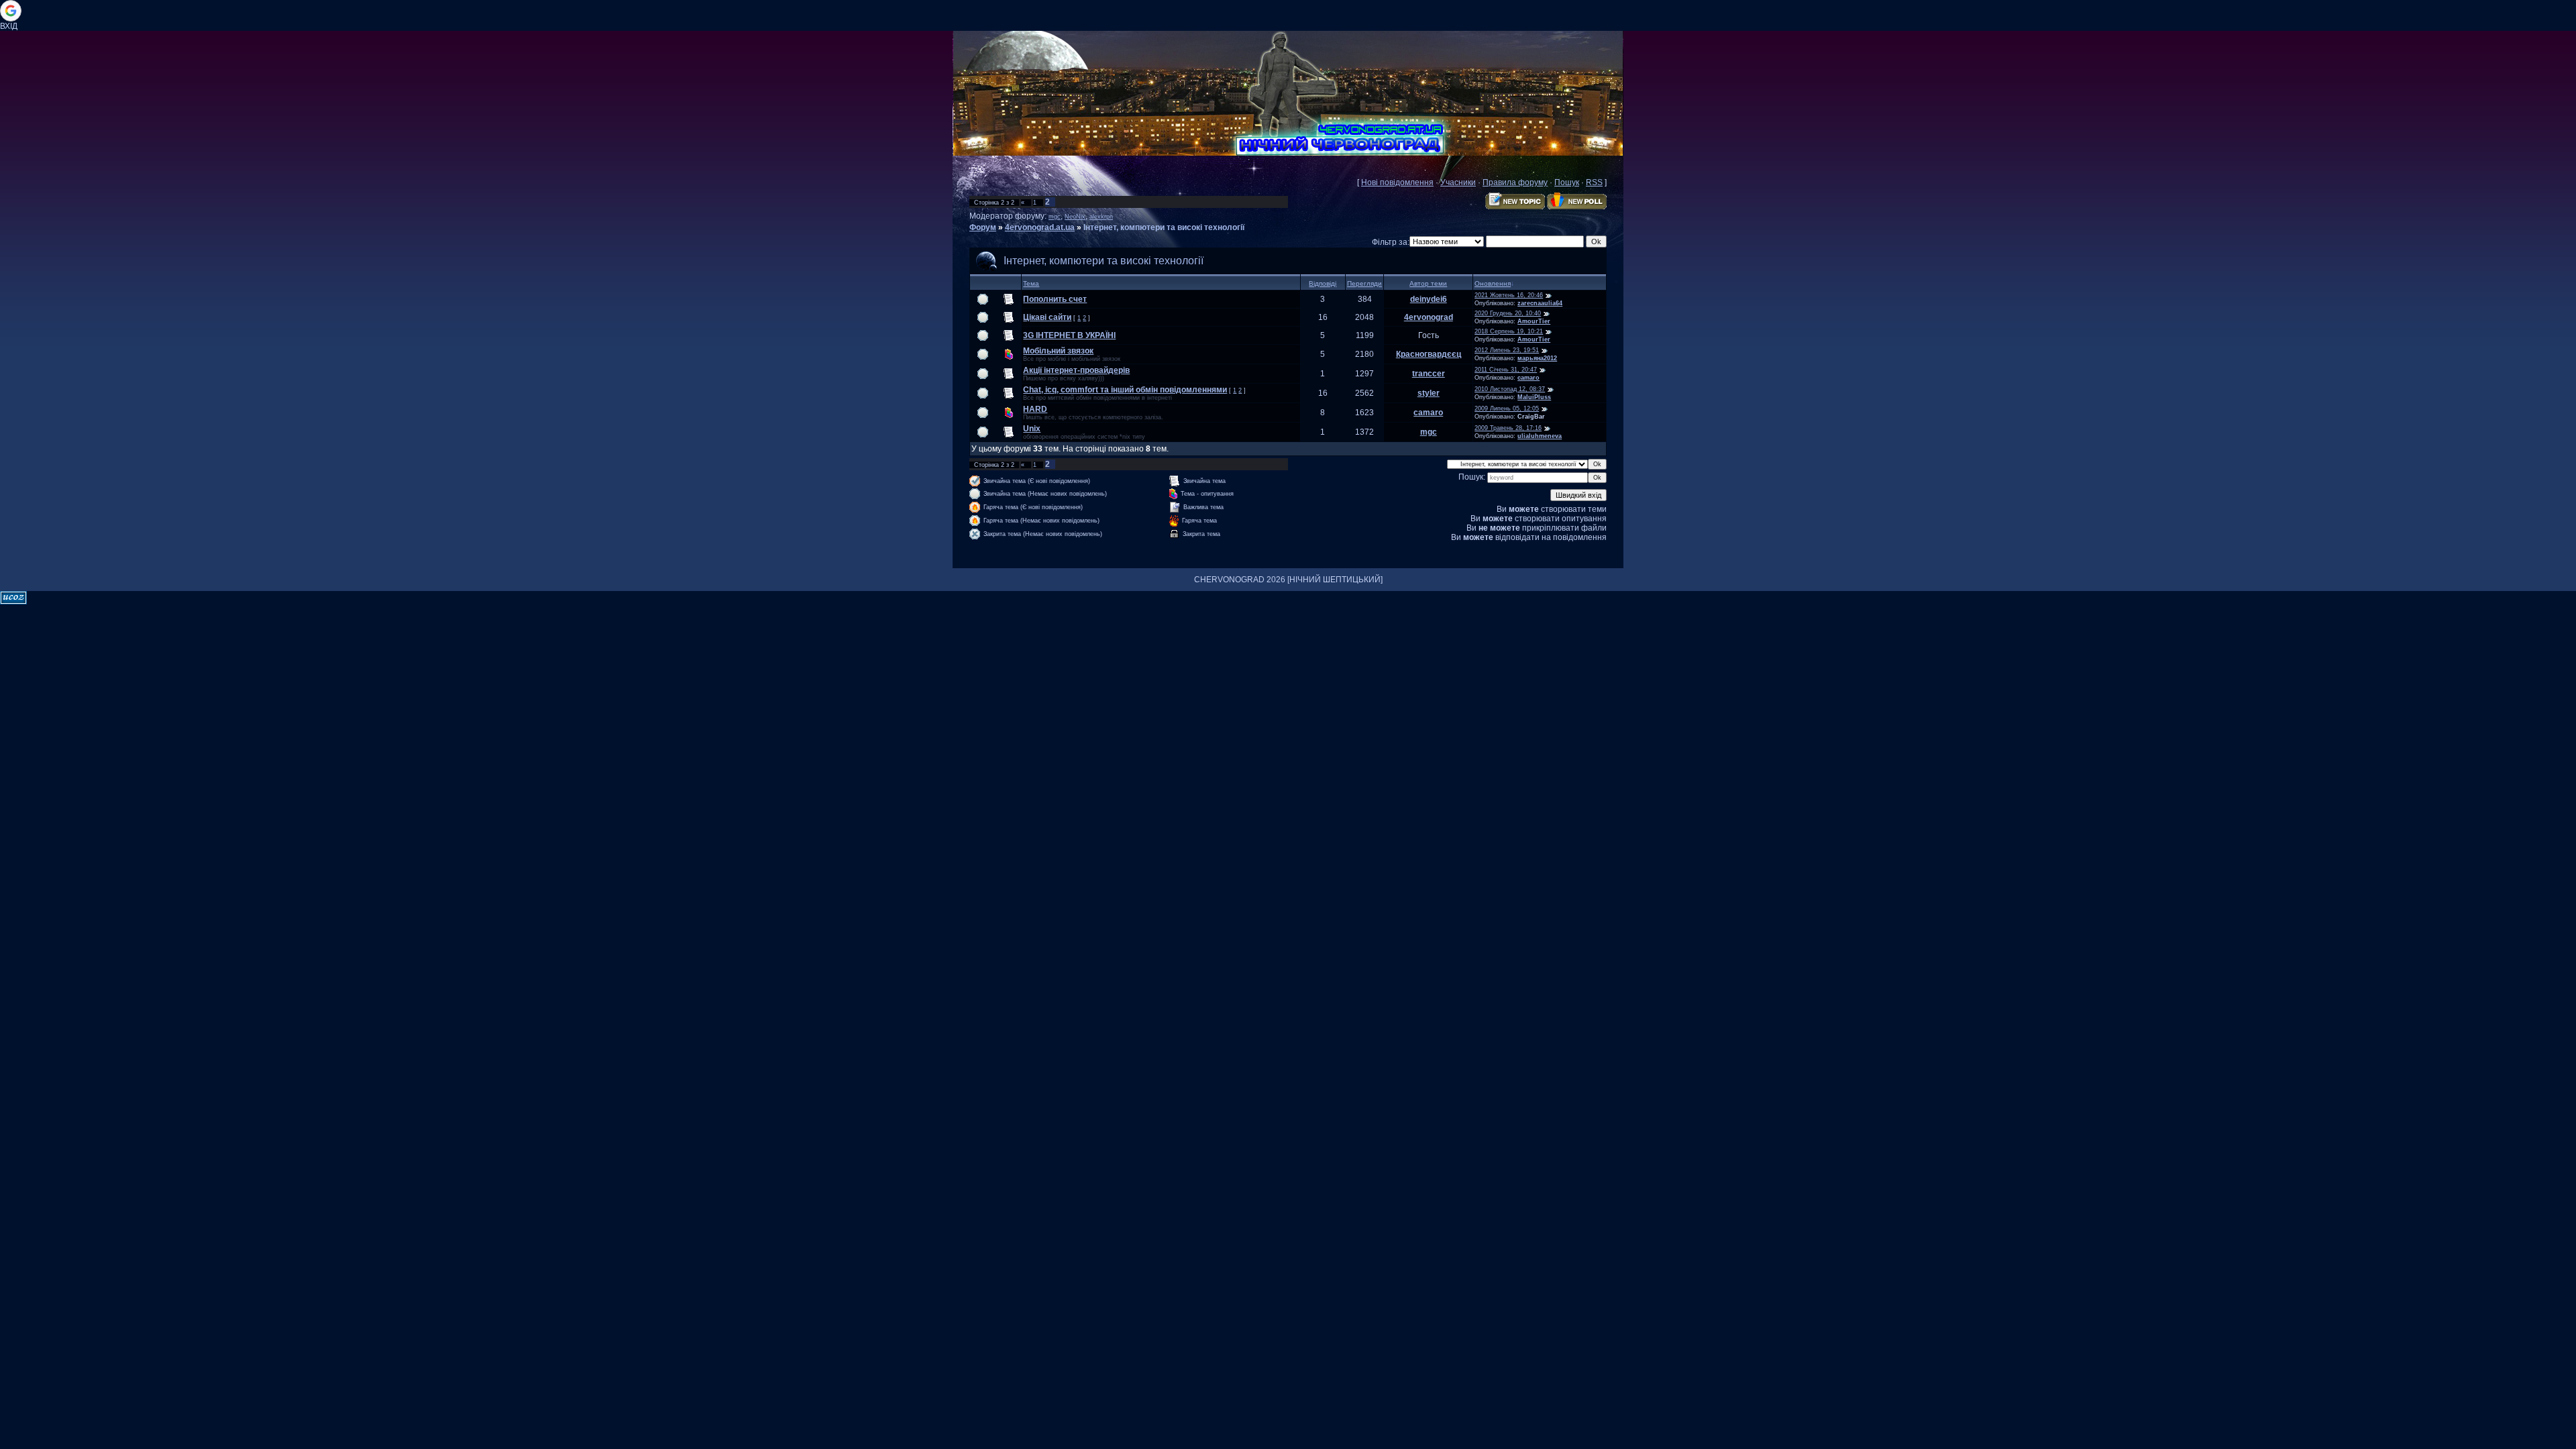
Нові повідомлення (1397, 182)
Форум (983, 227)
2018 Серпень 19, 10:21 (1509, 331)
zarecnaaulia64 (1540, 303)
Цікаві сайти (1047, 317)
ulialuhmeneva (1540, 436)
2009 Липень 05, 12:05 (1507, 409)
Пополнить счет (1055, 299)
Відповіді (1323, 283)
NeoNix (1075, 217)
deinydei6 (1429, 299)
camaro (1528, 378)
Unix (1032, 429)
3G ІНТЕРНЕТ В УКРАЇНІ (1069, 335)
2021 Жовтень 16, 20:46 (1509, 295)
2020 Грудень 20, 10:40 (1508, 313)
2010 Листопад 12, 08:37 (1510, 389)
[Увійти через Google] (11, 11)
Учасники (1458, 182)
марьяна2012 (1537, 358)
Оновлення (1493, 283)
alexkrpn (1101, 217)
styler (1429, 393)
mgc (1055, 217)
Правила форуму (1515, 182)
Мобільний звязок (1058, 351)
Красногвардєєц (1429, 354)
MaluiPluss (1534, 397)
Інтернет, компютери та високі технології (1164, 227)
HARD (1035, 409)
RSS (1594, 182)
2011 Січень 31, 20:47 (1506, 370)
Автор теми (1428, 283)
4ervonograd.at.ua (1040, 227)
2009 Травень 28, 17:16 (1508, 428)
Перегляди (1364, 283)
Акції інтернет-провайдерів (1076, 370)
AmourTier (1534, 321)
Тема (1031, 283)
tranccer (1429, 374)
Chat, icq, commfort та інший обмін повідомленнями (1125, 390)
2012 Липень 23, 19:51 (1507, 350)
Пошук (1567, 182)
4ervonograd (1429, 317)
